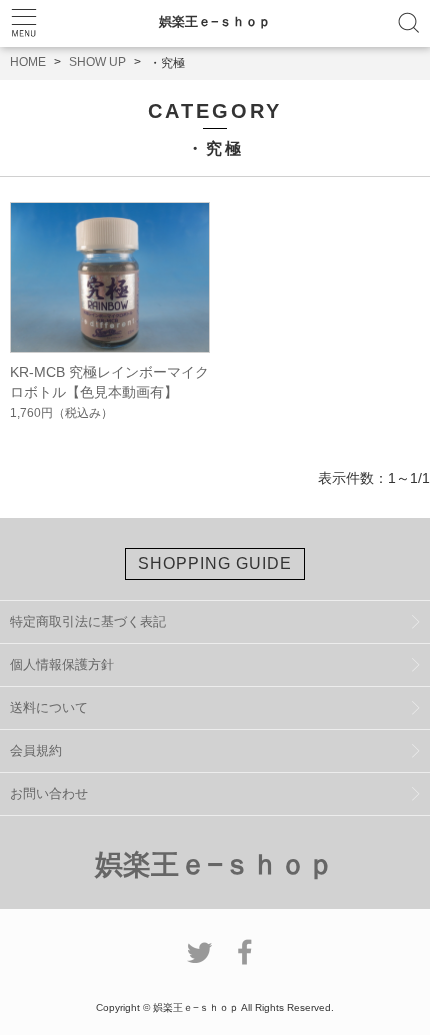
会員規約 (36, 750)
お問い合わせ (49, 793)
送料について (49, 707)
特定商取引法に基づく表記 (88, 621)
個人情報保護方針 (62, 664)
